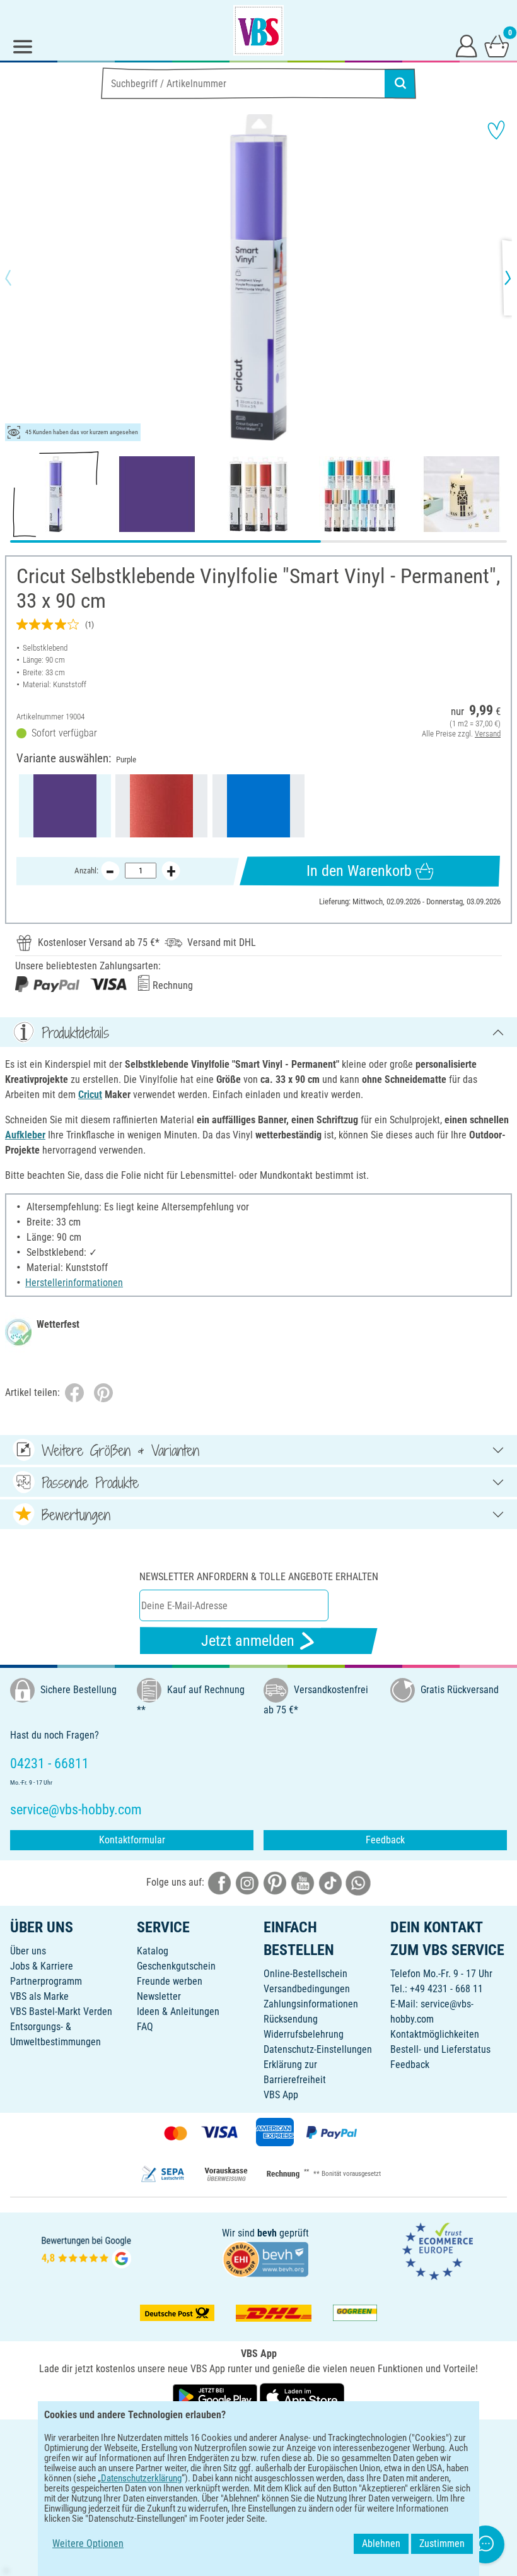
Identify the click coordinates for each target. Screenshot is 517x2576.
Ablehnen (381, 2544)
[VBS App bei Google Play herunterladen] (216, 2396)
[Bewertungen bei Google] (86, 2251)
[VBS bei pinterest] (275, 1882)
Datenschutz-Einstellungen (318, 2049)
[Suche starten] (400, 83)
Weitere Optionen (88, 2544)
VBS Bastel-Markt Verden (61, 2012)
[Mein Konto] (467, 45)
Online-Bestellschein (305, 1974)
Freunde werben (170, 1981)
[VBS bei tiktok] (330, 1882)
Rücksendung (291, 2019)
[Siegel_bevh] (265, 2258)
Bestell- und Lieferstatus (440, 2049)
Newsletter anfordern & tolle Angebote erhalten (259, 1577)
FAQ (145, 2027)
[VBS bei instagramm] (247, 1882)
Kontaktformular (132, 1840)
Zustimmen (442, 2544)
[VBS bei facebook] (219, 1882)
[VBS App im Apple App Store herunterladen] (302, 2396)
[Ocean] (258, 806)
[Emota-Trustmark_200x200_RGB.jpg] (438, 2251)
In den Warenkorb (359, 871)
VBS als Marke (39, 1996)
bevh (267, 2233)
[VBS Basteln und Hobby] (258, 30)
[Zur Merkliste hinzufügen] (496, 130)
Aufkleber (25, 1135)
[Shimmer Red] (161, 806)
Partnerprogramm (46, 1981)
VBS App (281, 2095)
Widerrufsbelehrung (304, 2034)
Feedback (385, 1840)
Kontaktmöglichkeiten (435, 2034)
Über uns (28, 1951)
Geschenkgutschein (176, 1966)
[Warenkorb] (497, 45)
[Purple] (65, 806)
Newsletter (159, 1996)
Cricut (90, 1095)
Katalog (153, 1951)
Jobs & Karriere (42, 1966)
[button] (19, 278)
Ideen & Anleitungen (178, 2012)
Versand (488, 734)
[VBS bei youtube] (303, 1882)
